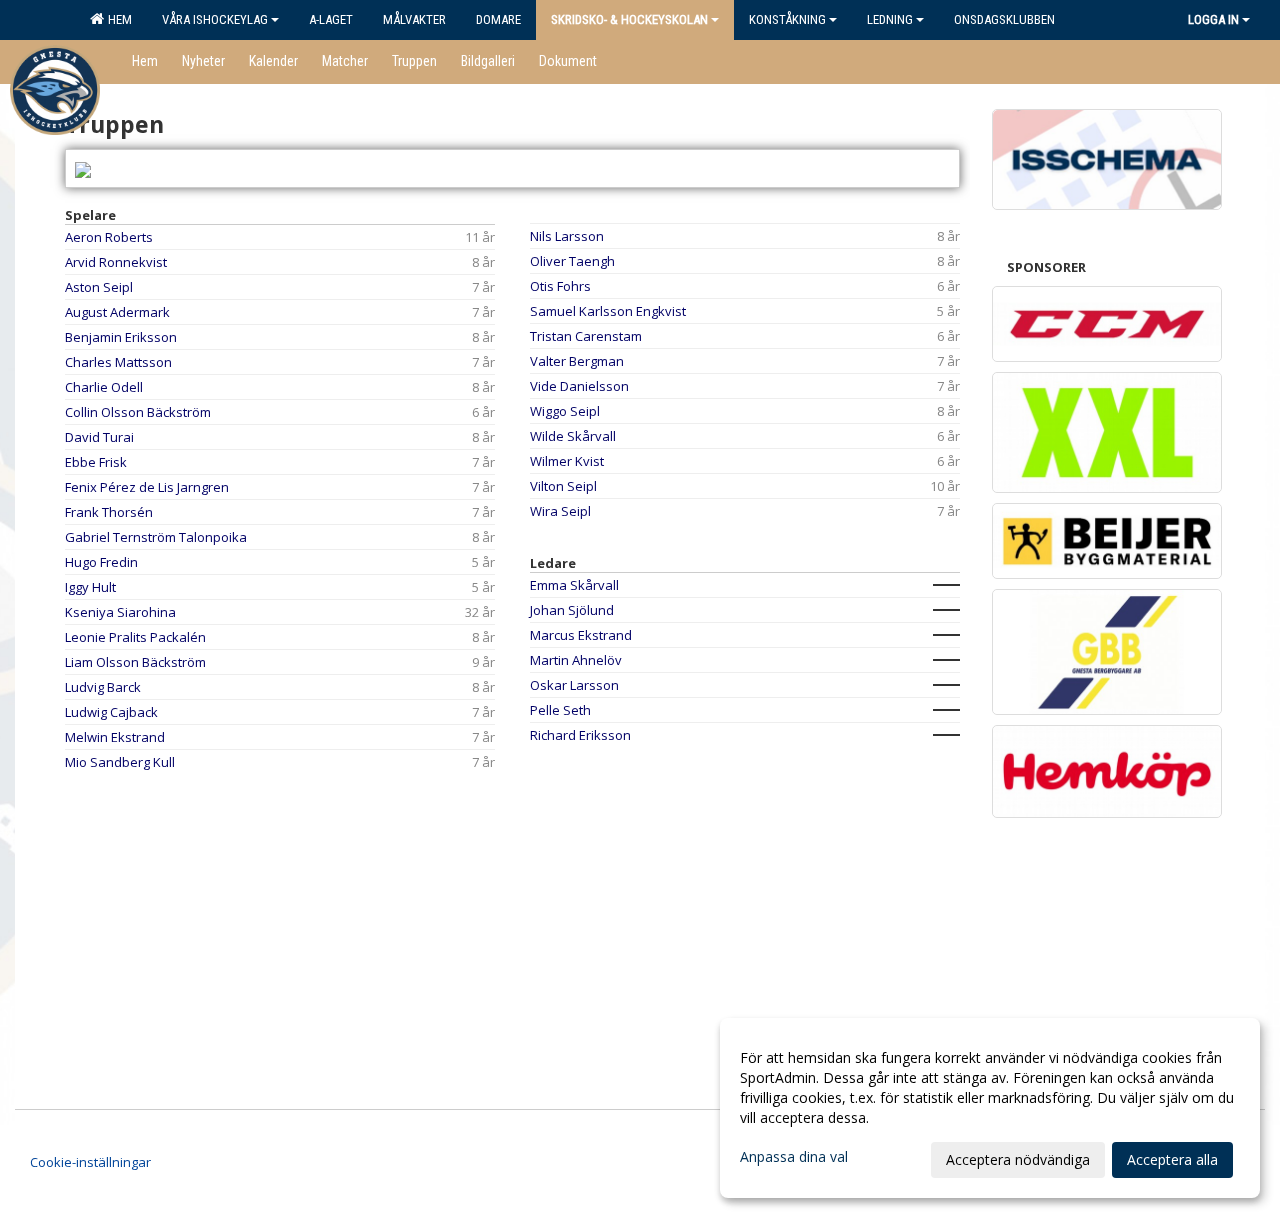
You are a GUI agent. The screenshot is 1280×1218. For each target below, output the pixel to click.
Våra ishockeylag (215, 19)
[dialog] (990, 1108)
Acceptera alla (1172, 1159)
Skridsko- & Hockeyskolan (629, 19)
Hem (117, 19)
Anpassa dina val (794, 1157)
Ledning (890, 19)
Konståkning (787, 19)
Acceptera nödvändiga (1018, 1159)
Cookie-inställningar (90, 1162)
